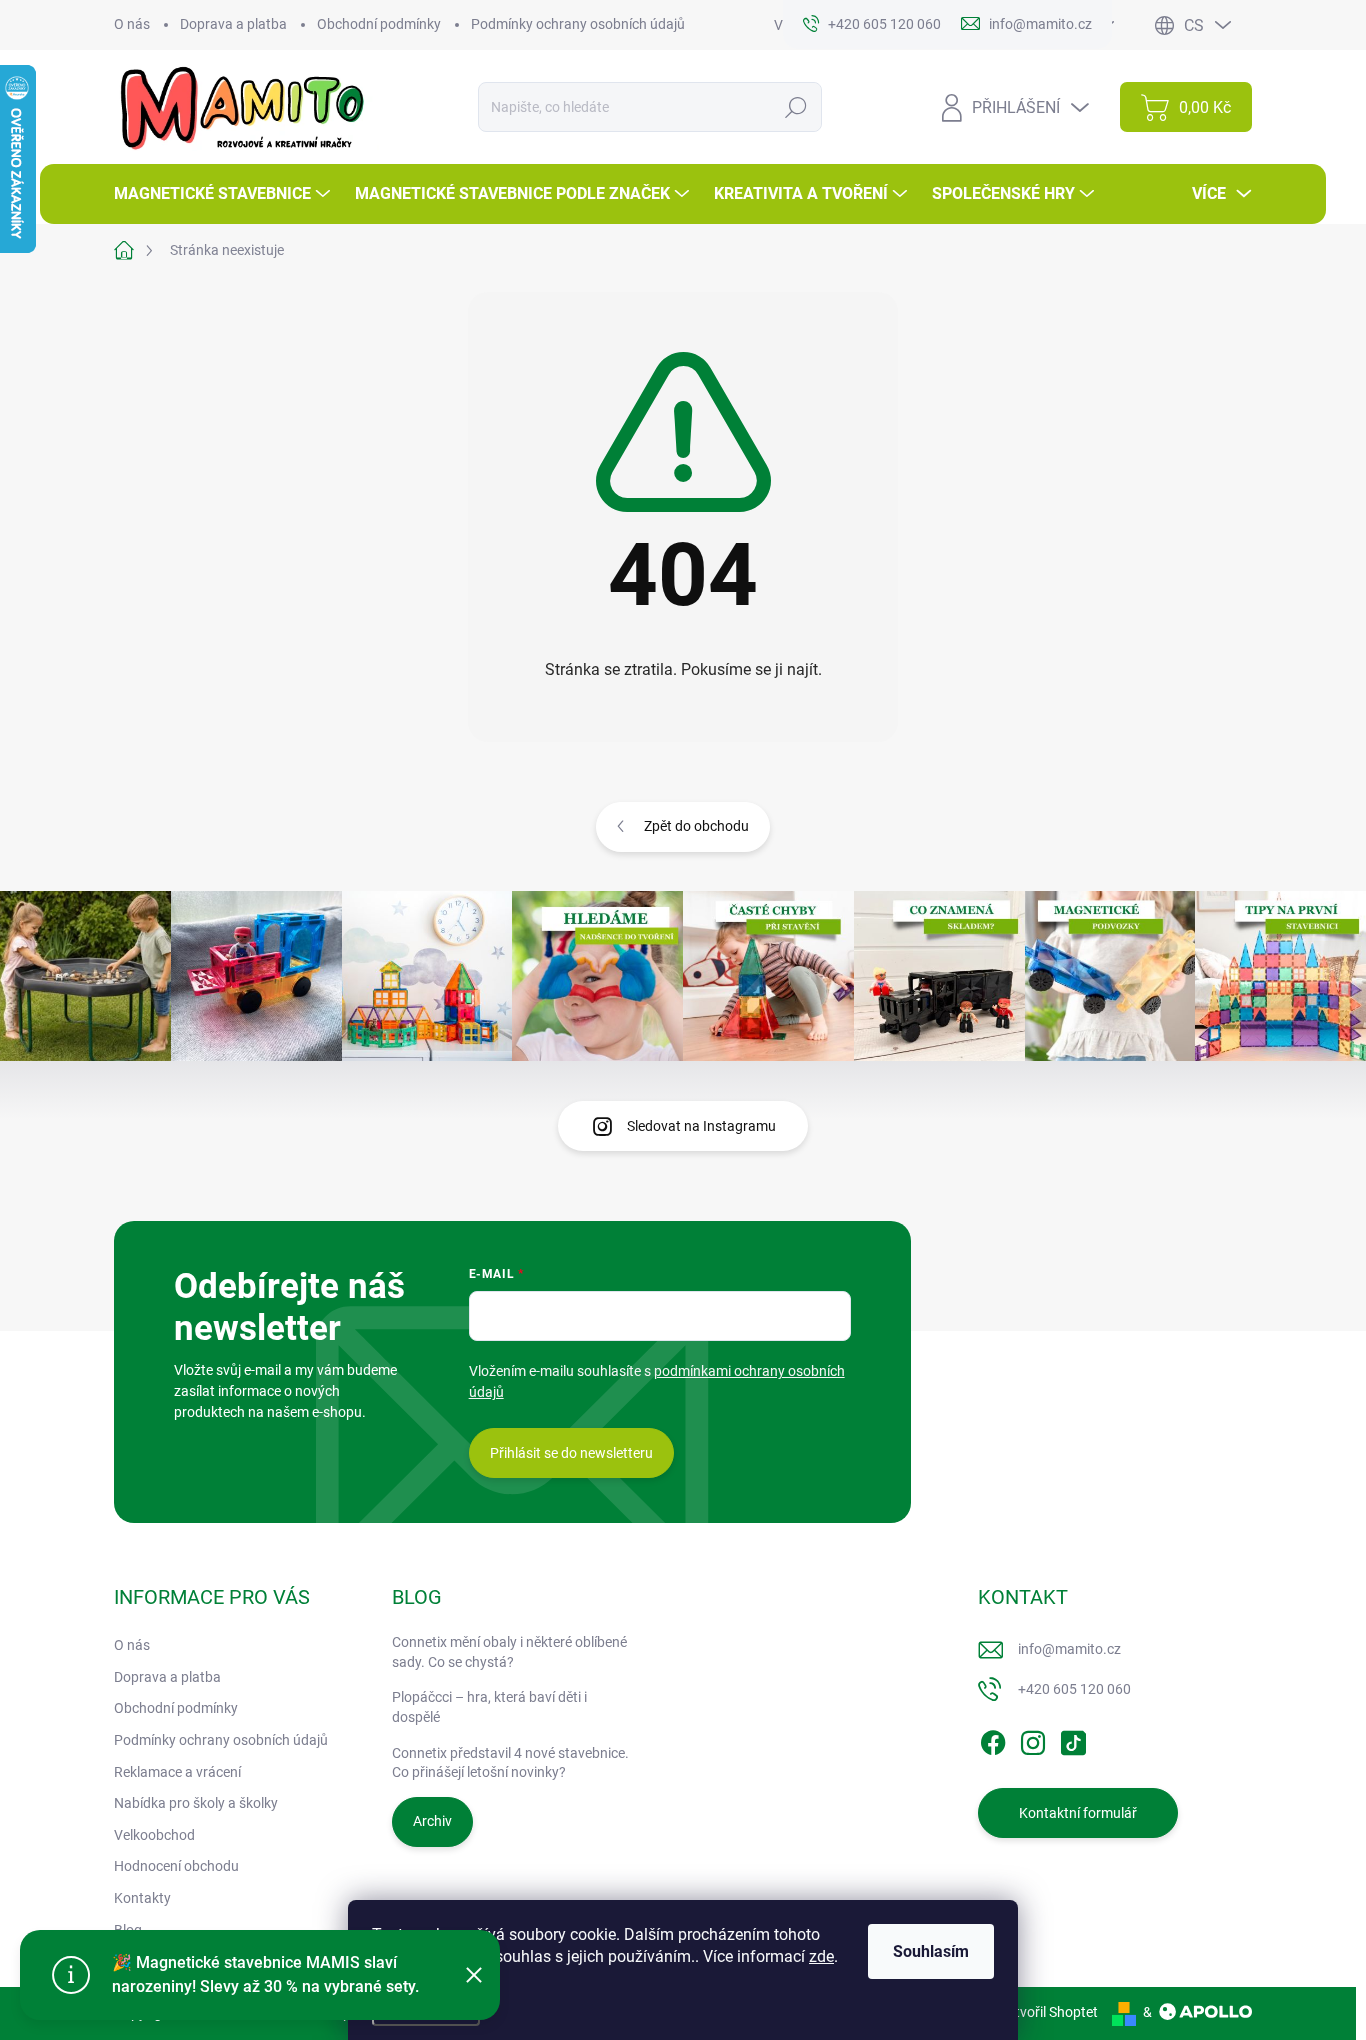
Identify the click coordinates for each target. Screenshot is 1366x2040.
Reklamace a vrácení (177, 1772)
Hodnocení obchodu (176, 1866)
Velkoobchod (154, 1835)
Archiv (432, 1821)
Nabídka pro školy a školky (196, 1803)
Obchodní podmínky (379, 24)
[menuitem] (224, 194)
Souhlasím (931, 1951)
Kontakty (142, 1898)
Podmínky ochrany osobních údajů (578, 24)
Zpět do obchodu (696, 826)
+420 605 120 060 (1074, 1689)
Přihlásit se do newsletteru (571, 1453)
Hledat (796, 107)
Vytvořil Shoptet (1048, 2012)
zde (821, 1956)
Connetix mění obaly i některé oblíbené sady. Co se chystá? (509, 1652)
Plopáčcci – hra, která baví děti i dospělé (489, 1707)
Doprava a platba (233, 24)
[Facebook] (993, 1739)
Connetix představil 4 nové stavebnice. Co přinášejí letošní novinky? (510, 1763)
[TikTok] (1073, 1739)
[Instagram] (1033, 1739)
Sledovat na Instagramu (701, 1126)
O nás (132, 24)
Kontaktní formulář (1078, 1813)
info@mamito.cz (1069, 1649)
